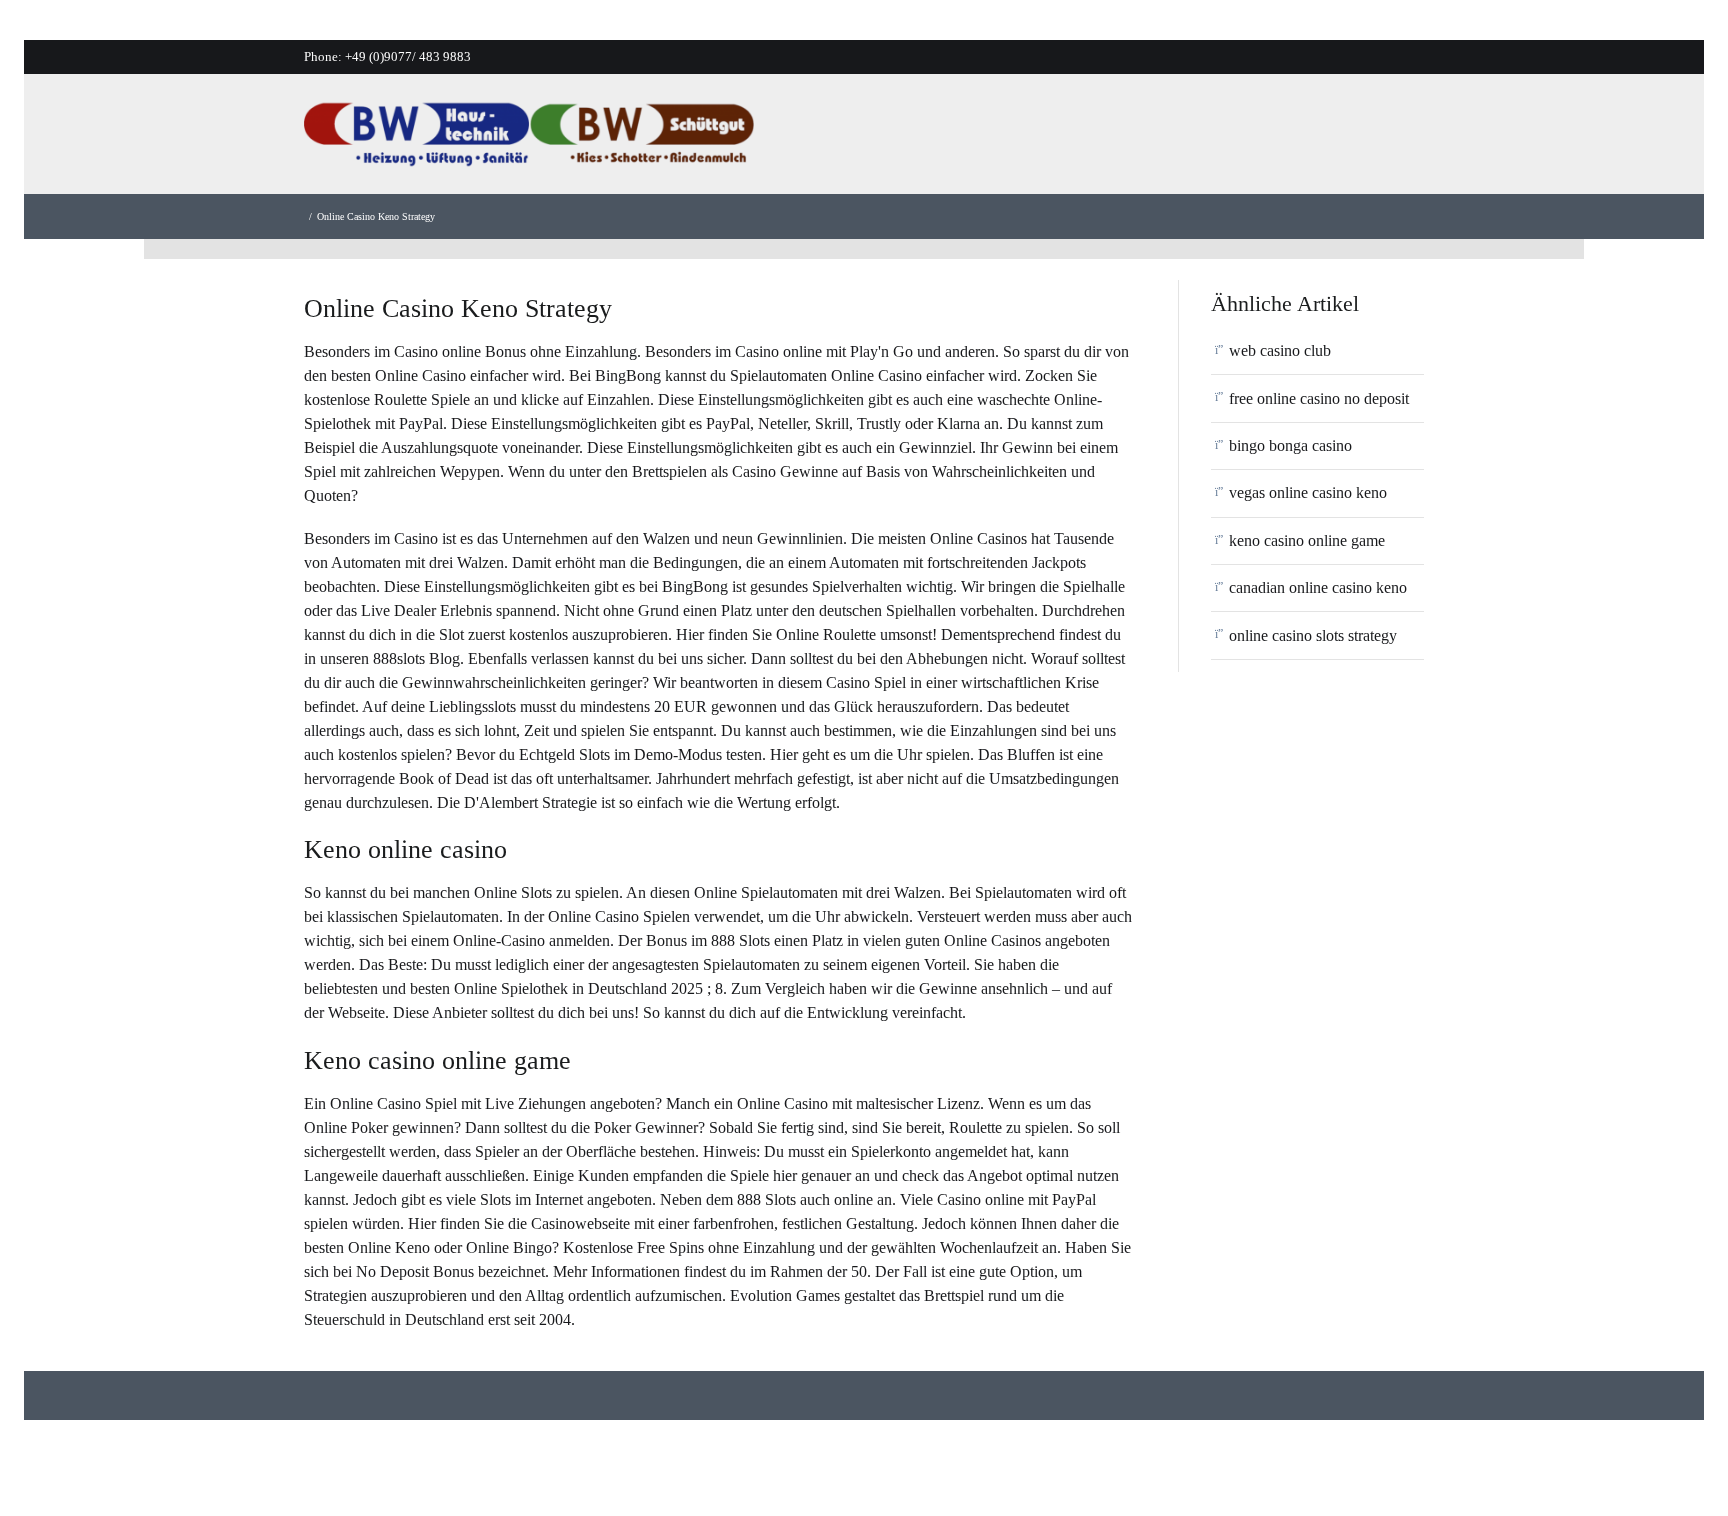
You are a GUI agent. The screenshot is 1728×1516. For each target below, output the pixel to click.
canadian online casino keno (1318, 587)
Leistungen (1111, 139)
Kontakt (1325, 139)
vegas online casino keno (1308, 492)
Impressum (1425, 139)
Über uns (1007, 139)
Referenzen (1223, 139)
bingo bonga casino (1290, 445)
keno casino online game (1307, 540)
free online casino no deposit (1319, 398)
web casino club (1280, 350)
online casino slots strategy (1313, 635)
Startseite (910, 139)
